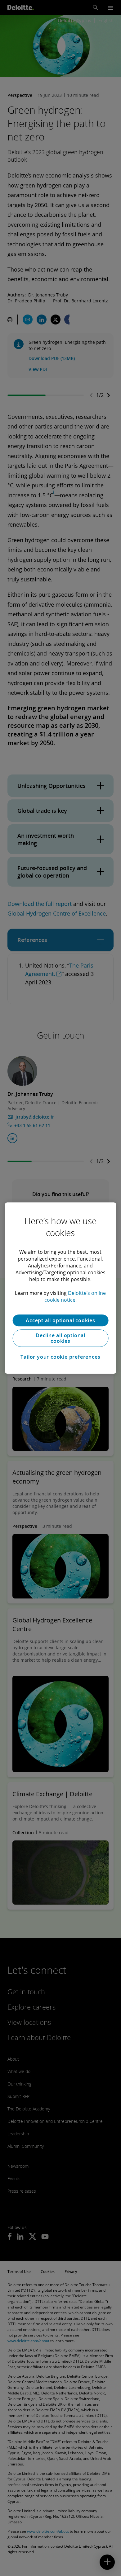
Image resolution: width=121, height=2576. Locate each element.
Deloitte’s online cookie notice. (75, 1296)
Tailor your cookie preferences (60, 1357)
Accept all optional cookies (60, 1320)
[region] (61, 1288)
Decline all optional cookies (60, 1338)
